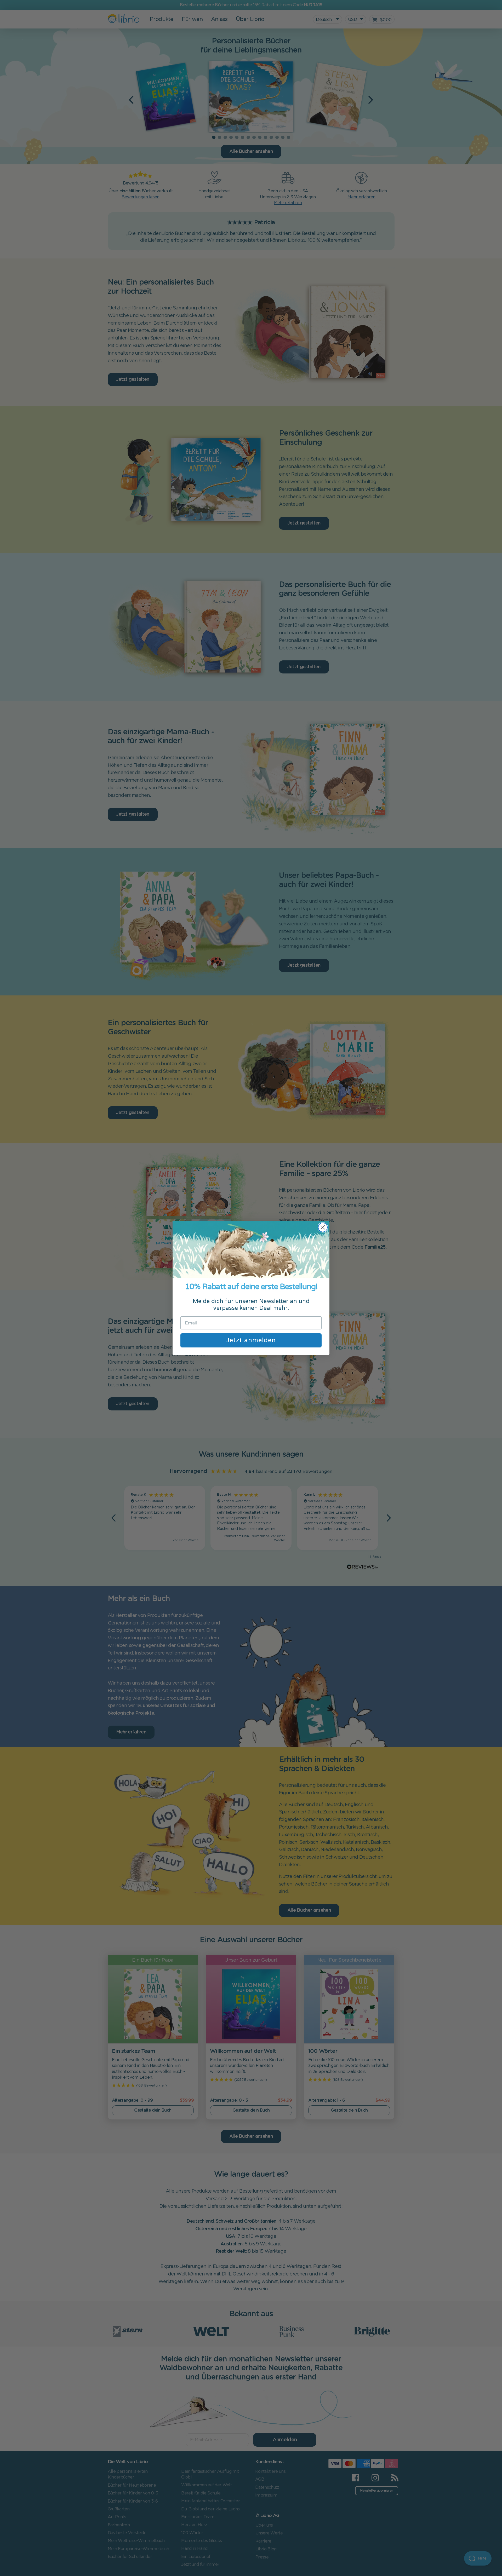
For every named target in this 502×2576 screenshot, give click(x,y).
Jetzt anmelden (251, 1340)
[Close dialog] (323, 1227)
